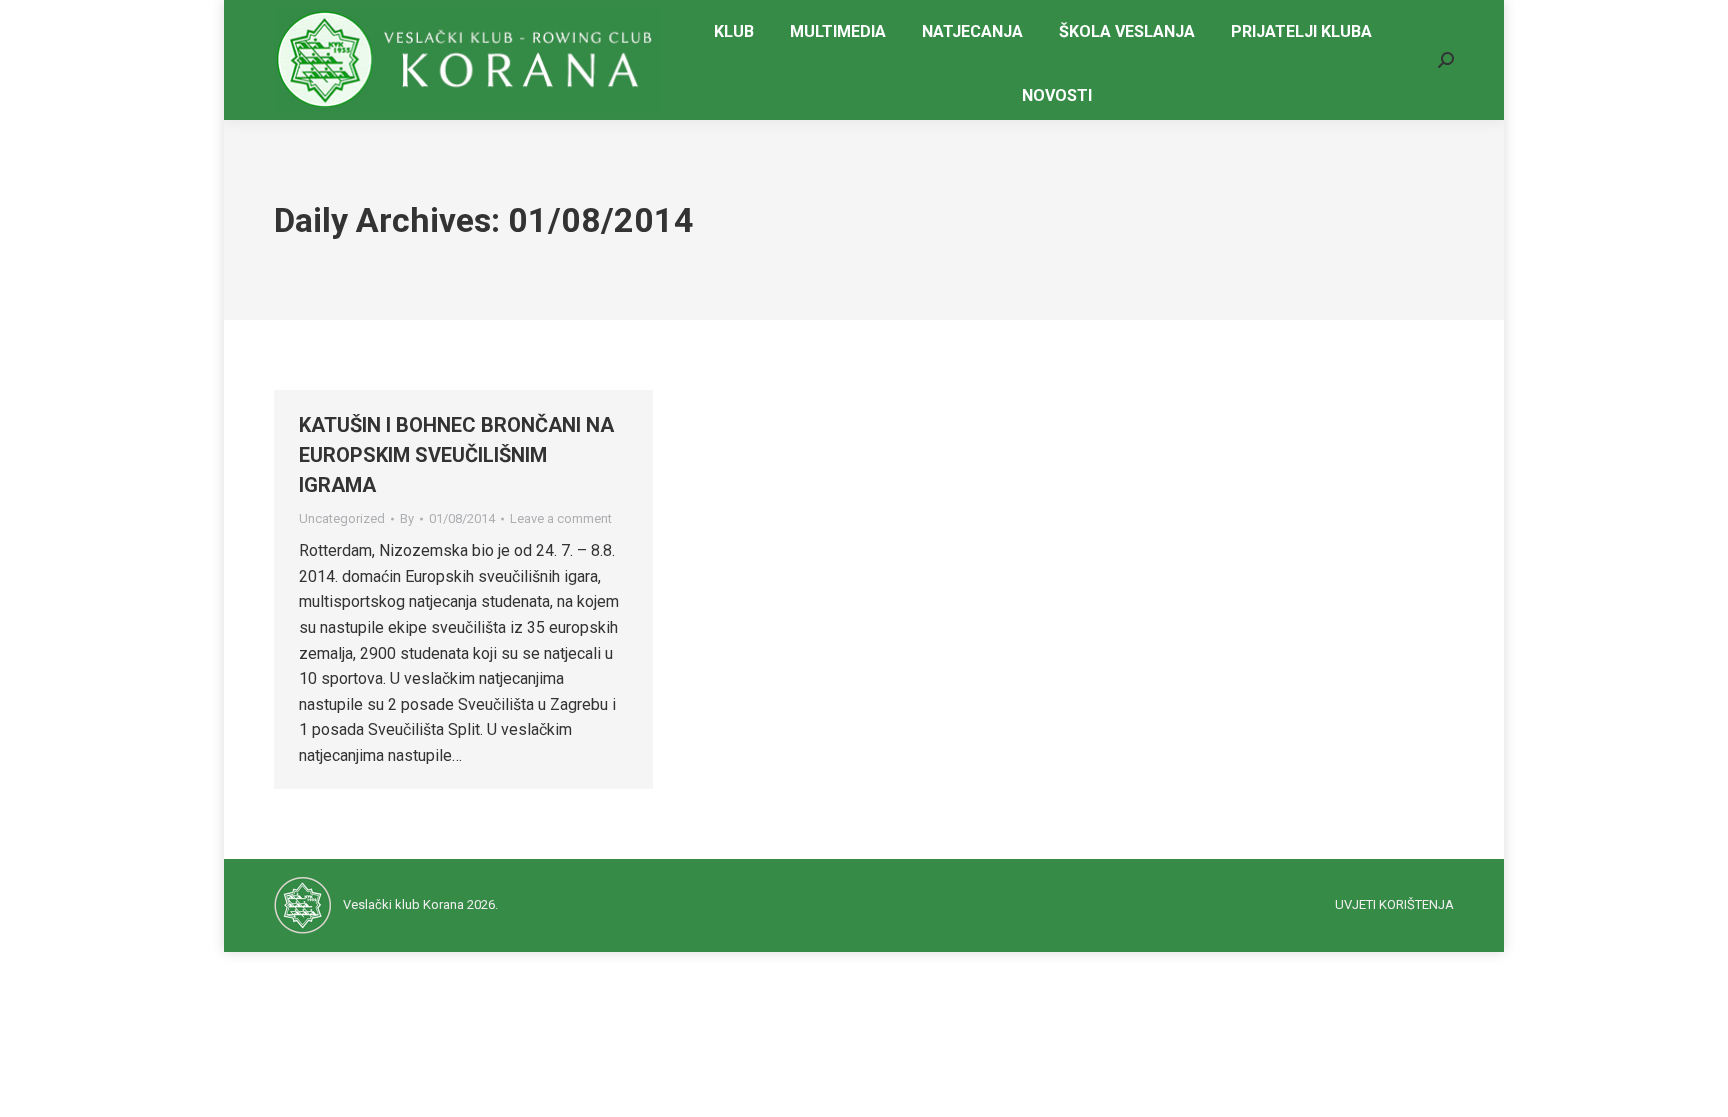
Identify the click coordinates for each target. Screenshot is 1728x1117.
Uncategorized (342, 518)
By (407, 518)
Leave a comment (561, 518)
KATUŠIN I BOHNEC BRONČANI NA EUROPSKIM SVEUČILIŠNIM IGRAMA (456, 455)
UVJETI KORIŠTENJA (1394, 904)
